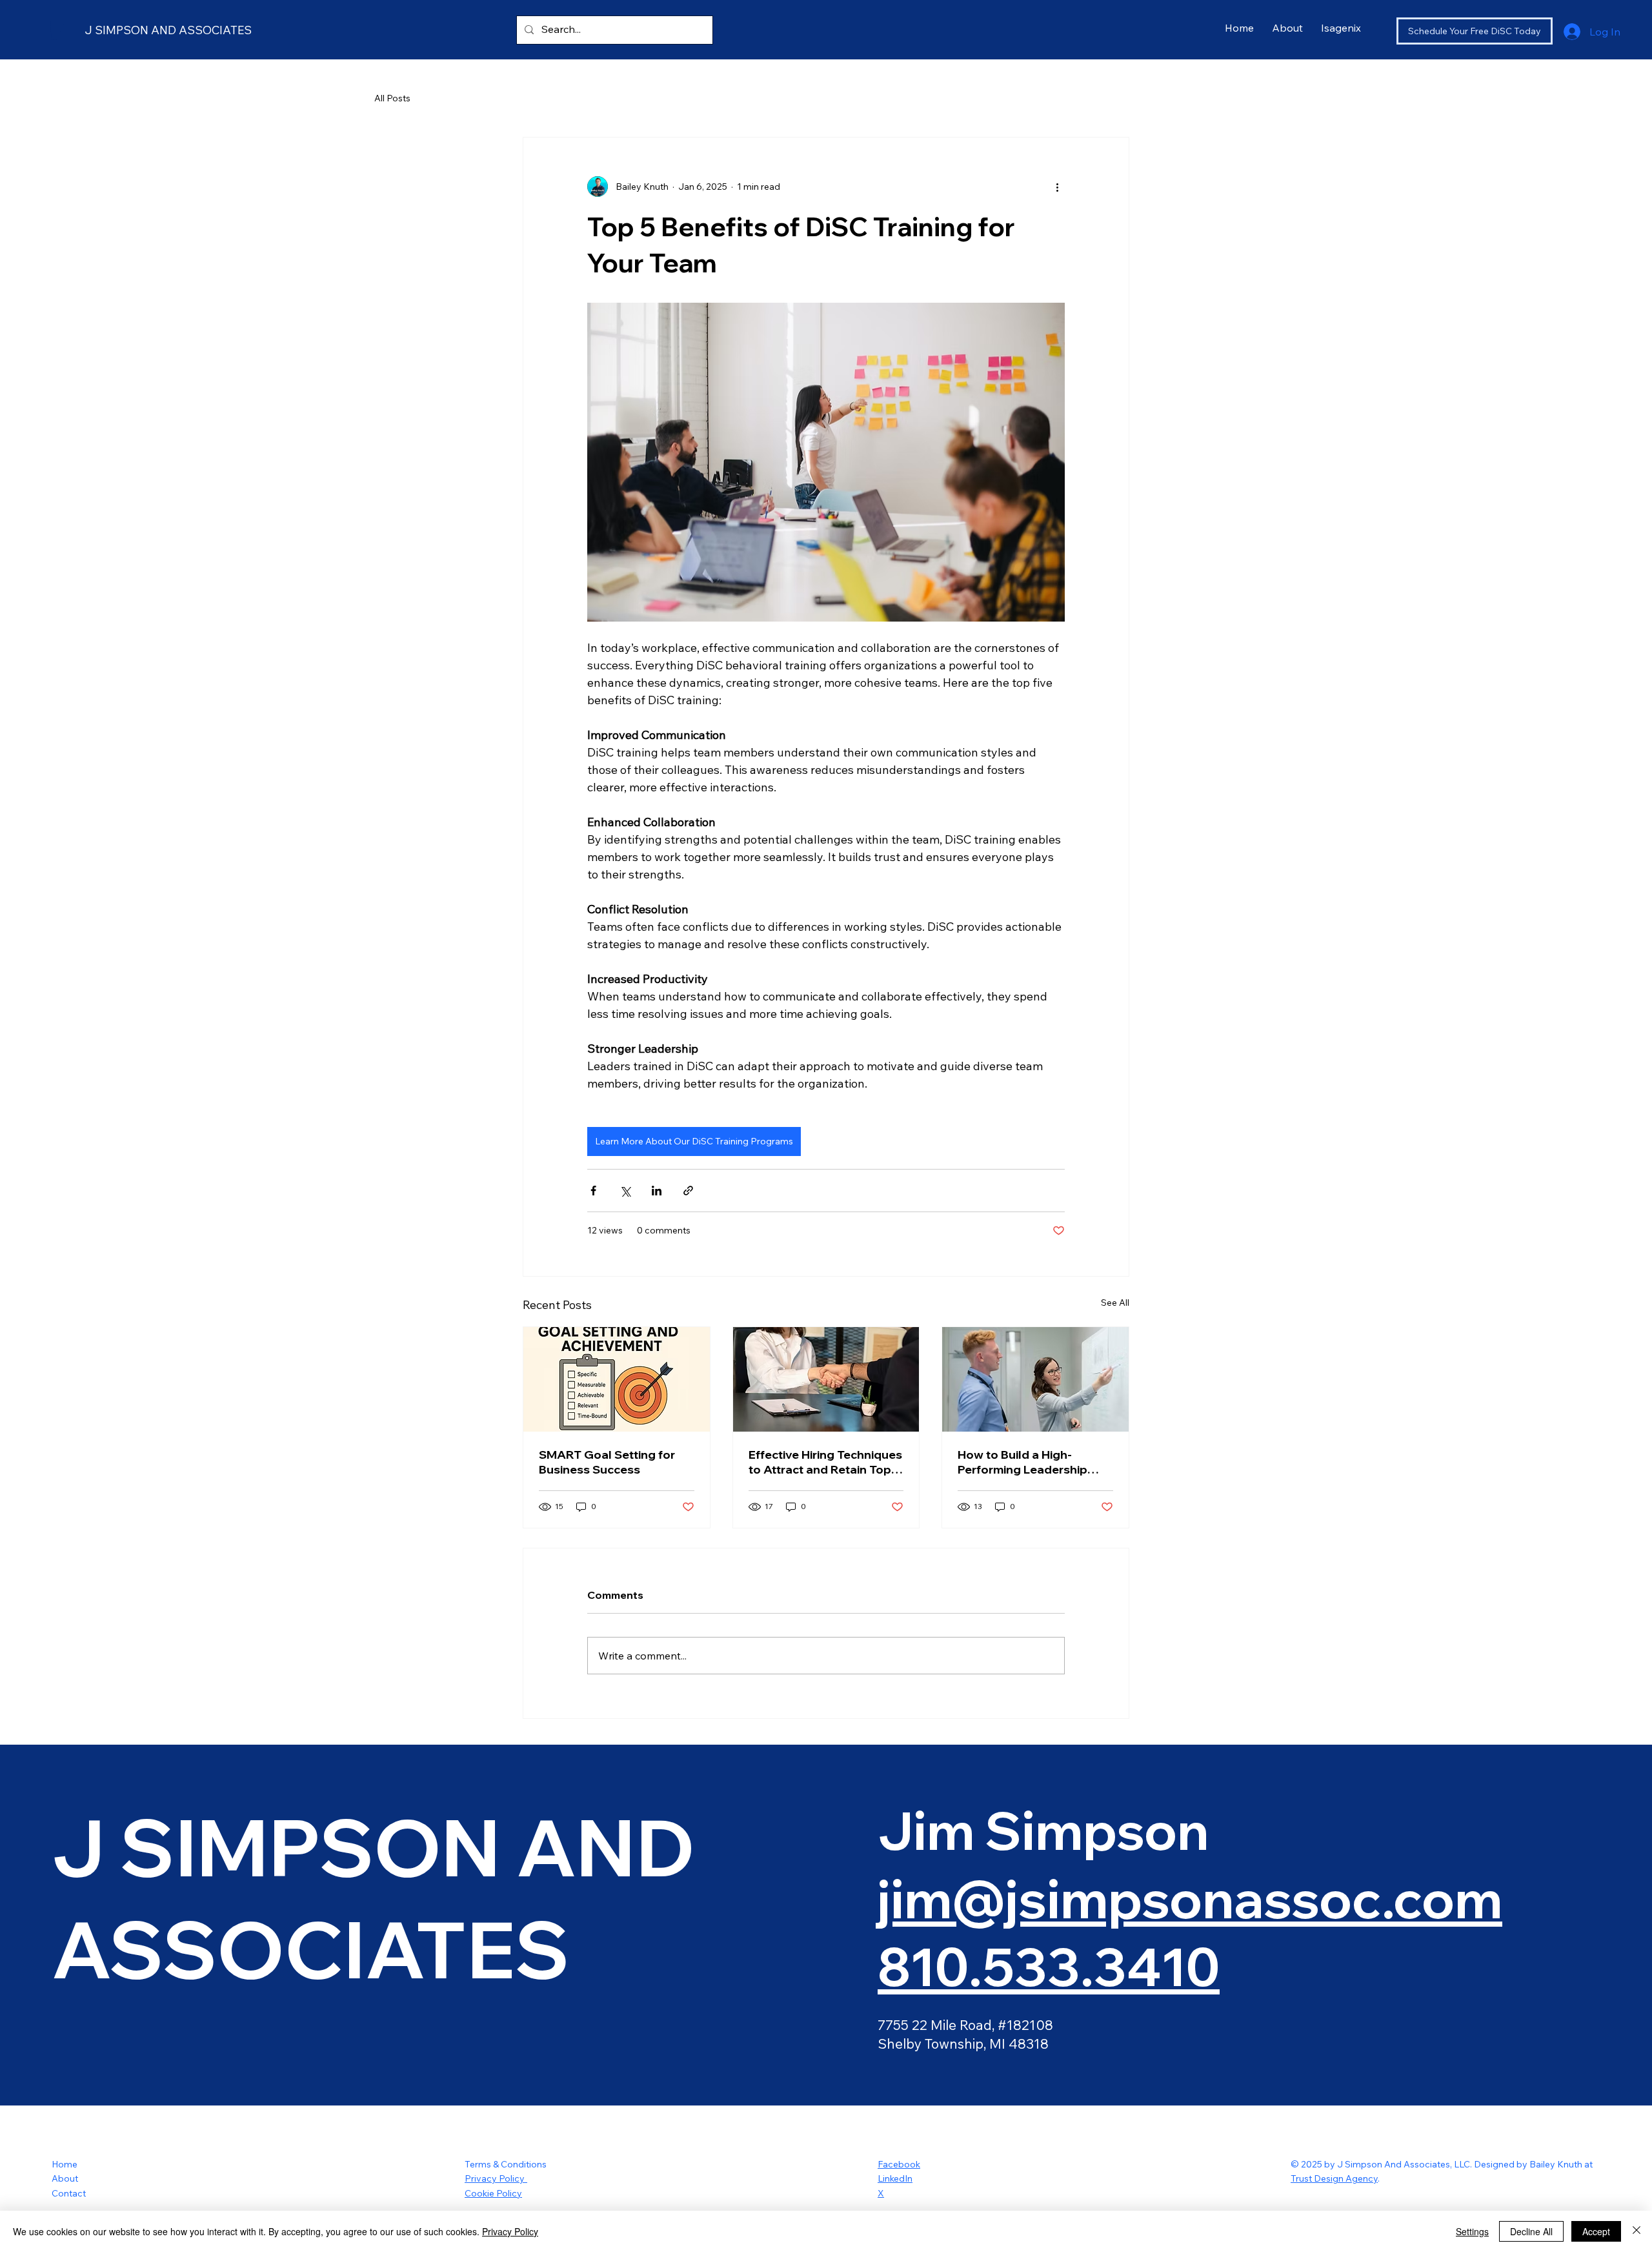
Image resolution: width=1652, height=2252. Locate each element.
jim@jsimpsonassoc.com (1190, 1898)
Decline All (1531, 2231)
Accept (1596, 2231)
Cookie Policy (493, 2193)
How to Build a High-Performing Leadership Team (1022, 1462)
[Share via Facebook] (593, 1191)
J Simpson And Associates (168, 30)
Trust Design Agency (1334, 2178)
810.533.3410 (1049, 1966)
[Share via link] (688, 1191)
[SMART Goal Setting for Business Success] (617, 1379)
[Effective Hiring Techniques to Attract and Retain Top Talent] (826, 1379)
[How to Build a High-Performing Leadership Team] (1035, 1379)
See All (1115, 1303)
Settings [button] (1472, 2231)
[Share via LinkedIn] (657, 1191)
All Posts (392, 98)
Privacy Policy (496, 2178)
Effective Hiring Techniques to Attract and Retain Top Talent (825, 1462)
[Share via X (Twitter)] (625, 1191)
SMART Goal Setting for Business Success (607, 1462)
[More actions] (1057, 187)
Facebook (899, 2164)
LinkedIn (895, 2178)
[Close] (1637, 2231)
